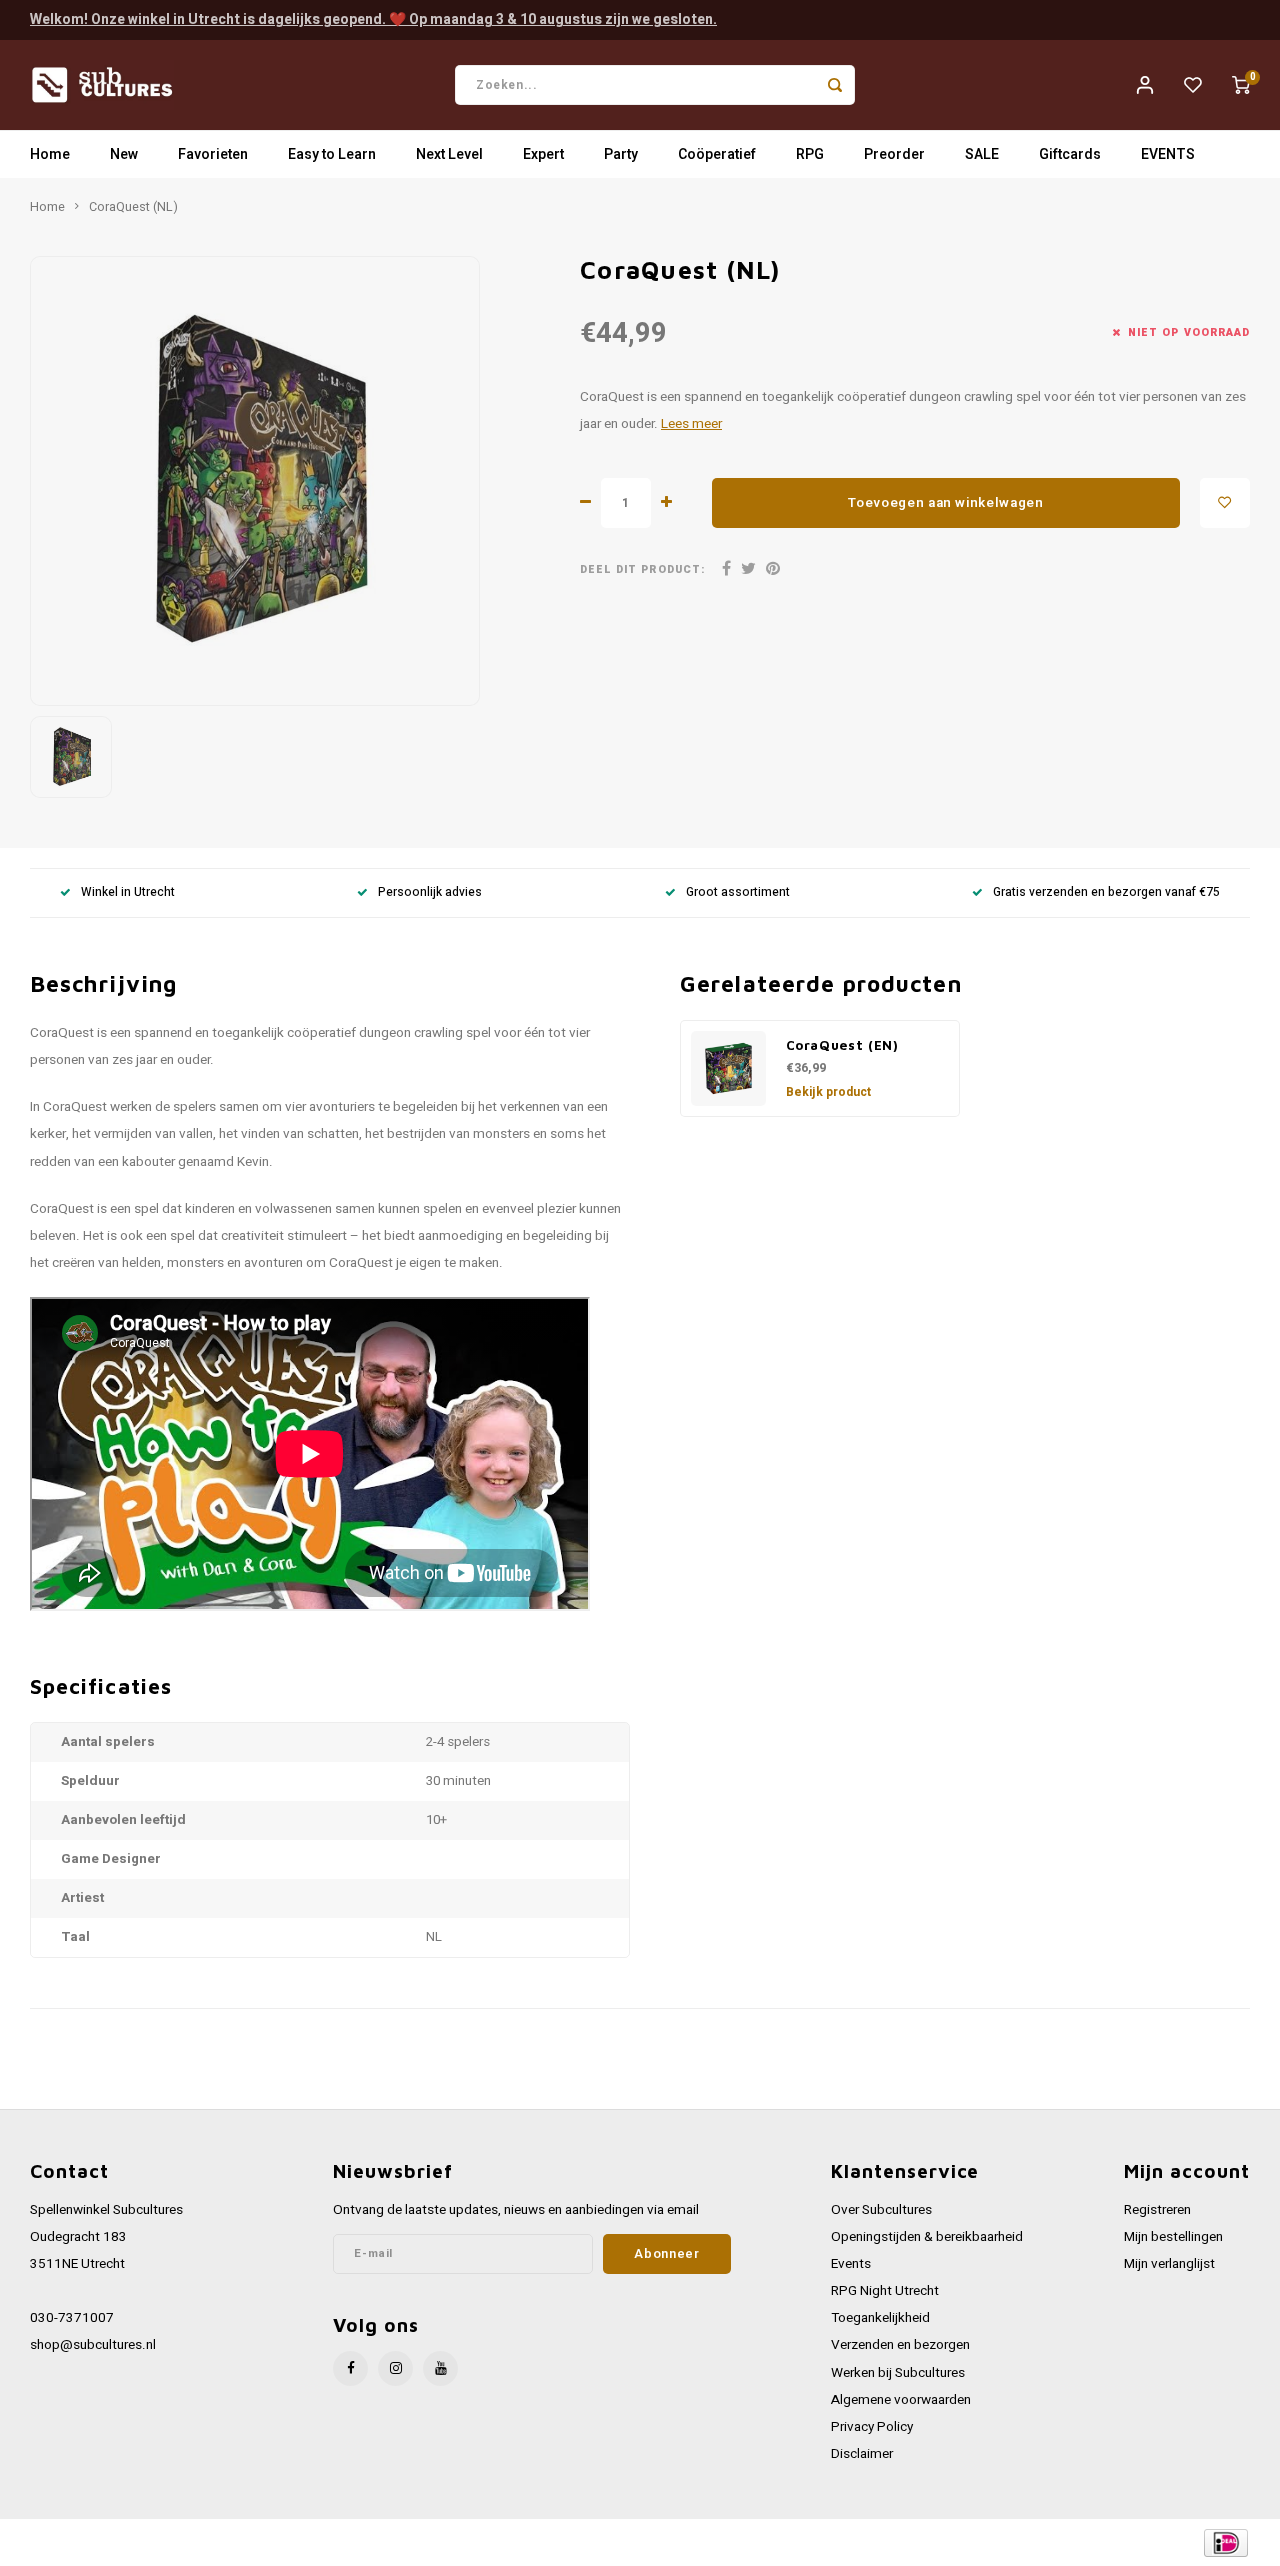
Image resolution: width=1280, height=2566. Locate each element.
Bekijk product (828, 1092)
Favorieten (213, 154)
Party (621, 154)
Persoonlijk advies (430, 892)
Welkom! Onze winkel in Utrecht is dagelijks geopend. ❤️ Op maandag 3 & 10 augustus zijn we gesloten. (373, 19)
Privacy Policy (872, 2427)
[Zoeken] (835, 85)
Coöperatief (717, 154)
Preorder (894, 154)
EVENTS (1168, 154)
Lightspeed (300, 2542)
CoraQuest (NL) (133, 207)
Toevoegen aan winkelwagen (946, 503)
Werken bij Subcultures (898, 2373)
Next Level (449, 154)
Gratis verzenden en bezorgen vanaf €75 (1106, 892)
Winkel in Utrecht (128, 892)
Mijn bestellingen (1173, 2237)
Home (50, 154)
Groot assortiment (738, 892)
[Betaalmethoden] (1224, 2541)
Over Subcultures (881, 2210)
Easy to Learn (332, 154)
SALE (982, 154)
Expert (543, 154)
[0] (1241, 85)
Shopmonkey (432, 2542)
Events (851, 2264)
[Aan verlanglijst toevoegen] (1225, 503)
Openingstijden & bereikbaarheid (927, 2237)
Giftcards (1070, 154)
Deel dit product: (642, 569)
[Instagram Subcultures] (395, 2368)
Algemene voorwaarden (901, 2400)
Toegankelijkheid (880, 2318)
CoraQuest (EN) (842, 1045)
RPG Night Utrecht (885, 2291)
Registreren (1157, 2210)
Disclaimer (862, 2454)
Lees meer (691, 424)
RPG (810, 154)
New (124, 154)
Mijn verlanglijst (1169, 2264)
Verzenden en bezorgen (900, 2345)
